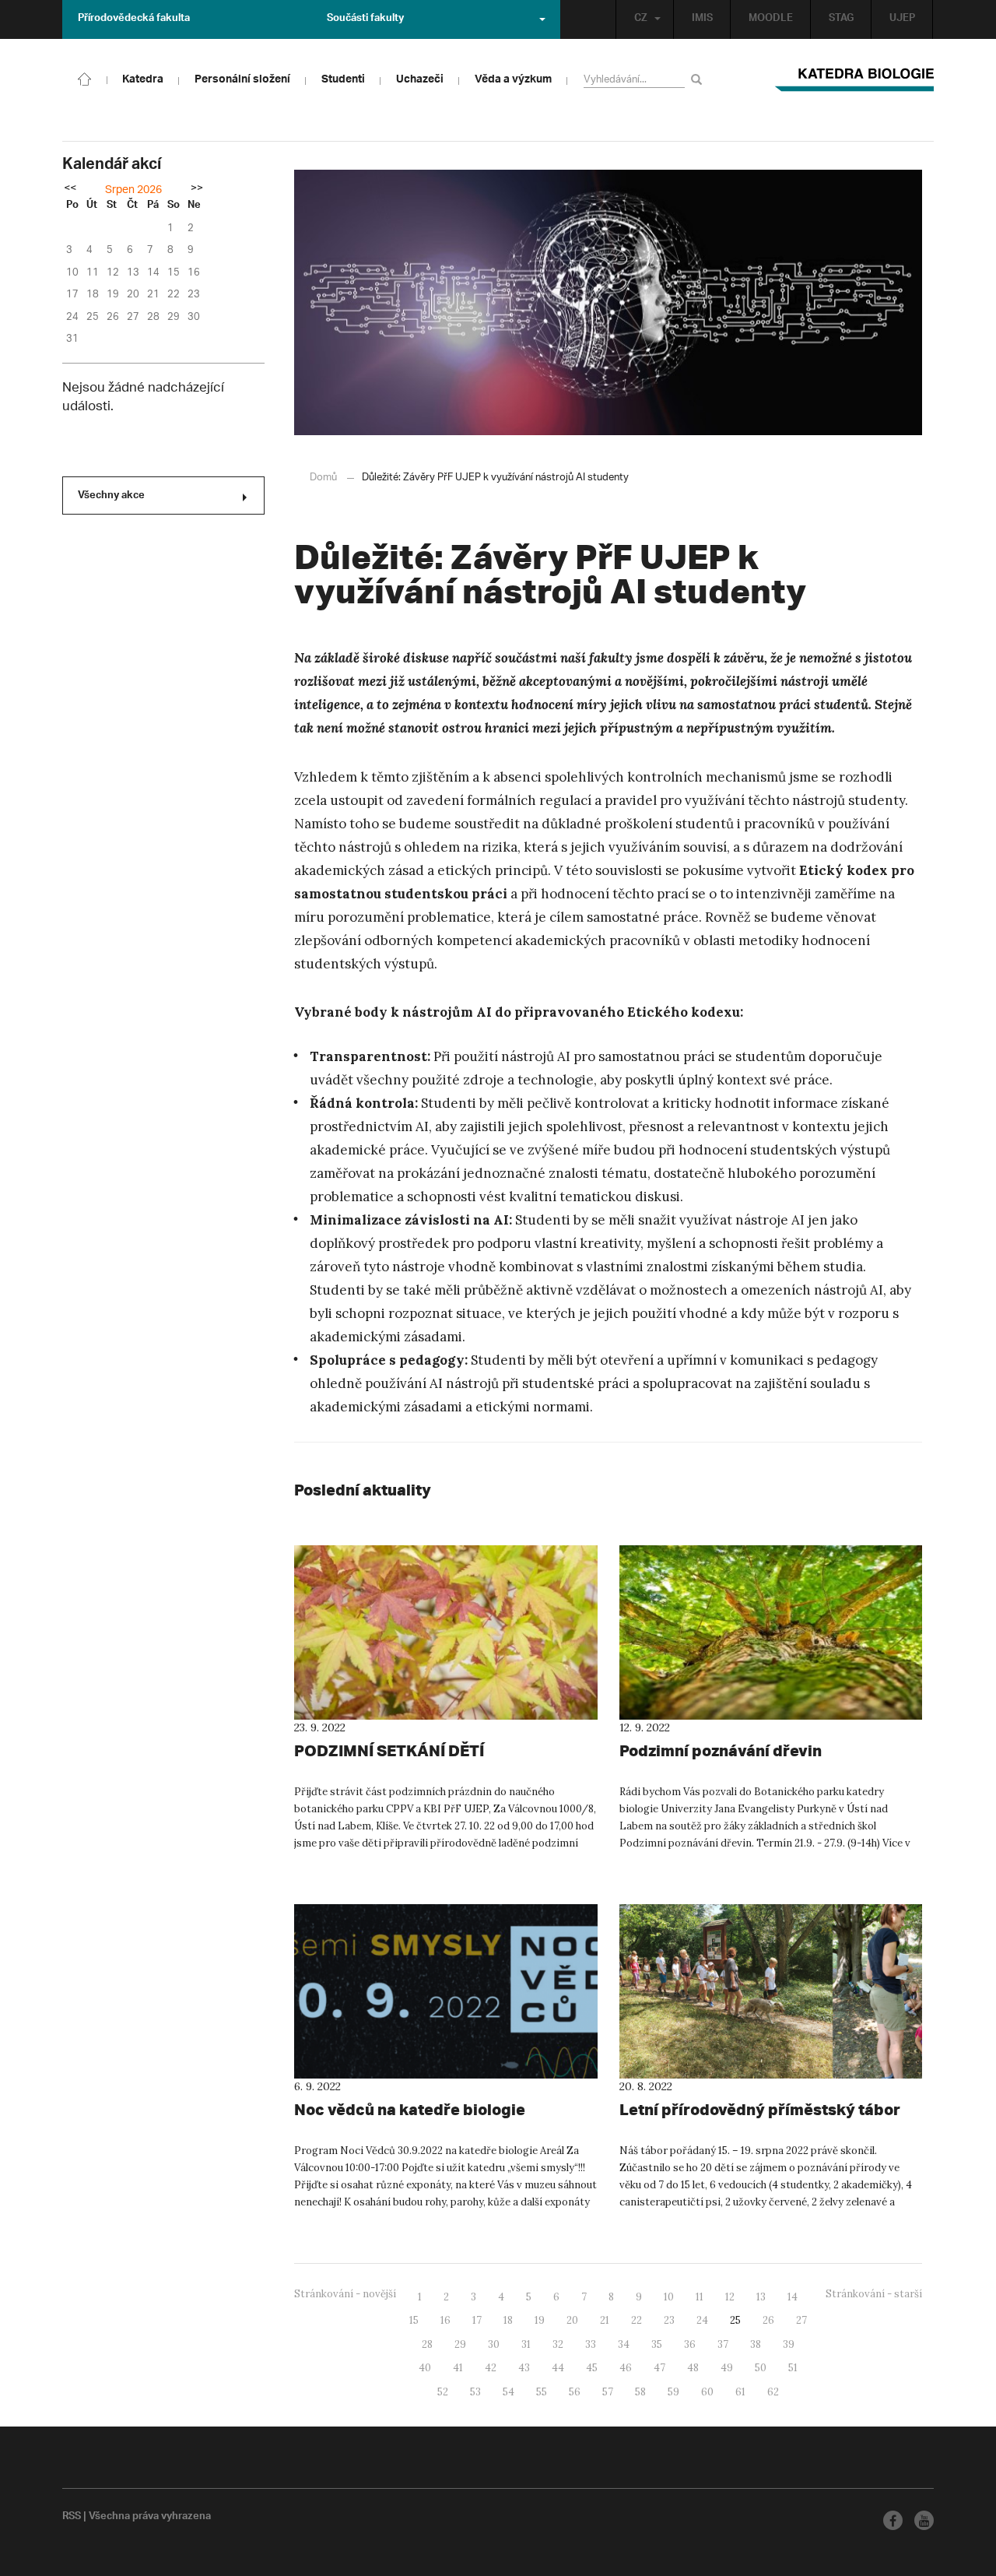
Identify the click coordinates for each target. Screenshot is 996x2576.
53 (475, 2392)
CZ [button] (641, 19)
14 (793, 2297)
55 (542, 2392)
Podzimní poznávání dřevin (721, 1750)
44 (558, 2368)
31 (526, 2344)
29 (460, 2344)
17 (477, 2320)
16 (445, 2320)
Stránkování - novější (345, 2294)
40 (425, 2368)
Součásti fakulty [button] (365, 19)
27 (801, 2320)
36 (690, 2344)
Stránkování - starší (874, 2294)
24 (702, 2320)
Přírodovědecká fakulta (134, 19)
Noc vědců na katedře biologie (410, 2109)
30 (494, 2344)
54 (509, 2392)
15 (414, 2320)
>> (197, 189)
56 (575, 2392)
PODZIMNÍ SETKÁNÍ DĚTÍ (389, 1750)
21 (605, 2320)
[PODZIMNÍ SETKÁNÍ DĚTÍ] (446, 1632)
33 (591, 2344)
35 (657, 2344)
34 (624, 2344)
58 (640, 2392)
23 (669, 2320)
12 (730, 2297)
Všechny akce (111, 497)
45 (592, 2368)
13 (761, 2297)
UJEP (902, 19)
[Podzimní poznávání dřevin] (771, 1632)
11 (700, 2297)
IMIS (702, 19)
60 (707, 2392)
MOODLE (771, 19)
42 (491, 2368)
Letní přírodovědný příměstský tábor (760, 2109)
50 (761, 2368)
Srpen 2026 (133, 190)
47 (659, 2368)
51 (793, 2368)
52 (443, 2392)
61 (740, 2392)
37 (723, 2344)
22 (637, 2320)
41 (458, 2368)
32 (558, 2344)
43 (524, 2368)
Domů (323, 478)
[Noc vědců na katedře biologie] (446, 1991)
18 (508, 2320)
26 (768, 2320)
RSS (72, 2518)
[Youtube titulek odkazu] (924, 2520)
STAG (841, 19)
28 (427, 2344)
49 (727, 2368)
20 (572, 2320)
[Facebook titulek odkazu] (893, 2520)
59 (673, 2392)
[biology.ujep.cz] (85, 78)
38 (756, 2344)
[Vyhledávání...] (699, 79)
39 (789, 2344)
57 (608, 2392)
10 (669, 2297)
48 (693, 2368)
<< (70, 189)
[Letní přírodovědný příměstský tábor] (771, 1991)
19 (540, 2320)
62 (773, 2392)
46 (626, 2368)
